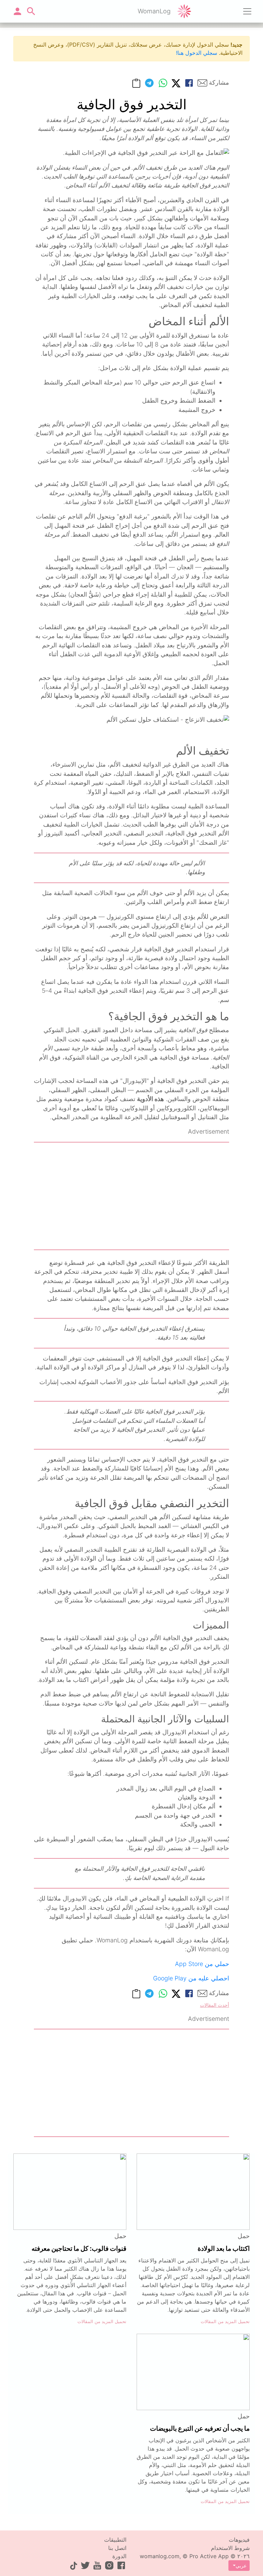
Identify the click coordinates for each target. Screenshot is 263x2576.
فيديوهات (239, 2540)
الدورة (119, 2556)
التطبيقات (115, 2540)
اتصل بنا (117, 2548)
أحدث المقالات (215, 2005)
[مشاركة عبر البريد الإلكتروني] (202, 83)
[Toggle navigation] (247, 11)
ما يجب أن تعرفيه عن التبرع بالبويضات (200, 2428)
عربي (241, 2566)
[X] (176, 83)
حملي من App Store (202, 1964)
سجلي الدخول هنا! (197, 53)
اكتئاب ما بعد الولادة (224, 2248)
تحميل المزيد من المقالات (225, 2322)
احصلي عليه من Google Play (191, 1978)
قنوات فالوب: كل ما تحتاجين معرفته (79, 2248)
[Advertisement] (131, 1196)
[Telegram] (149, 83)
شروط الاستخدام (230, 2548)
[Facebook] (189, 83)
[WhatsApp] (163, 83)
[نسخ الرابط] (136, 83)
